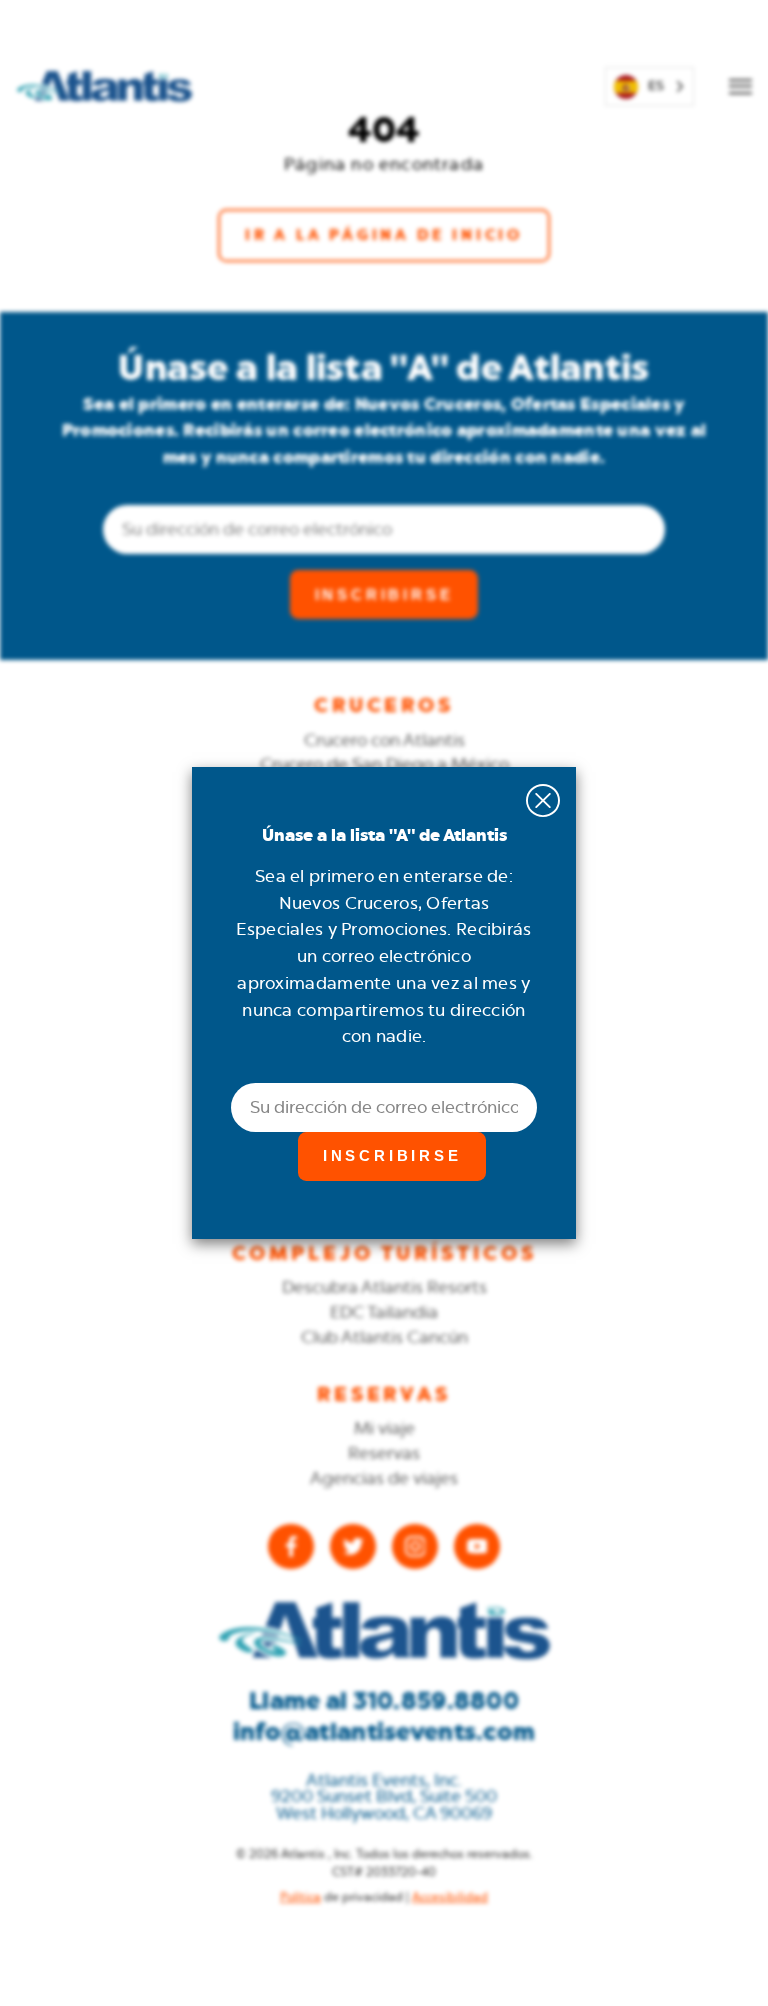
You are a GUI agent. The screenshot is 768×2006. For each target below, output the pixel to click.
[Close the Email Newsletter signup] (542, 800)
